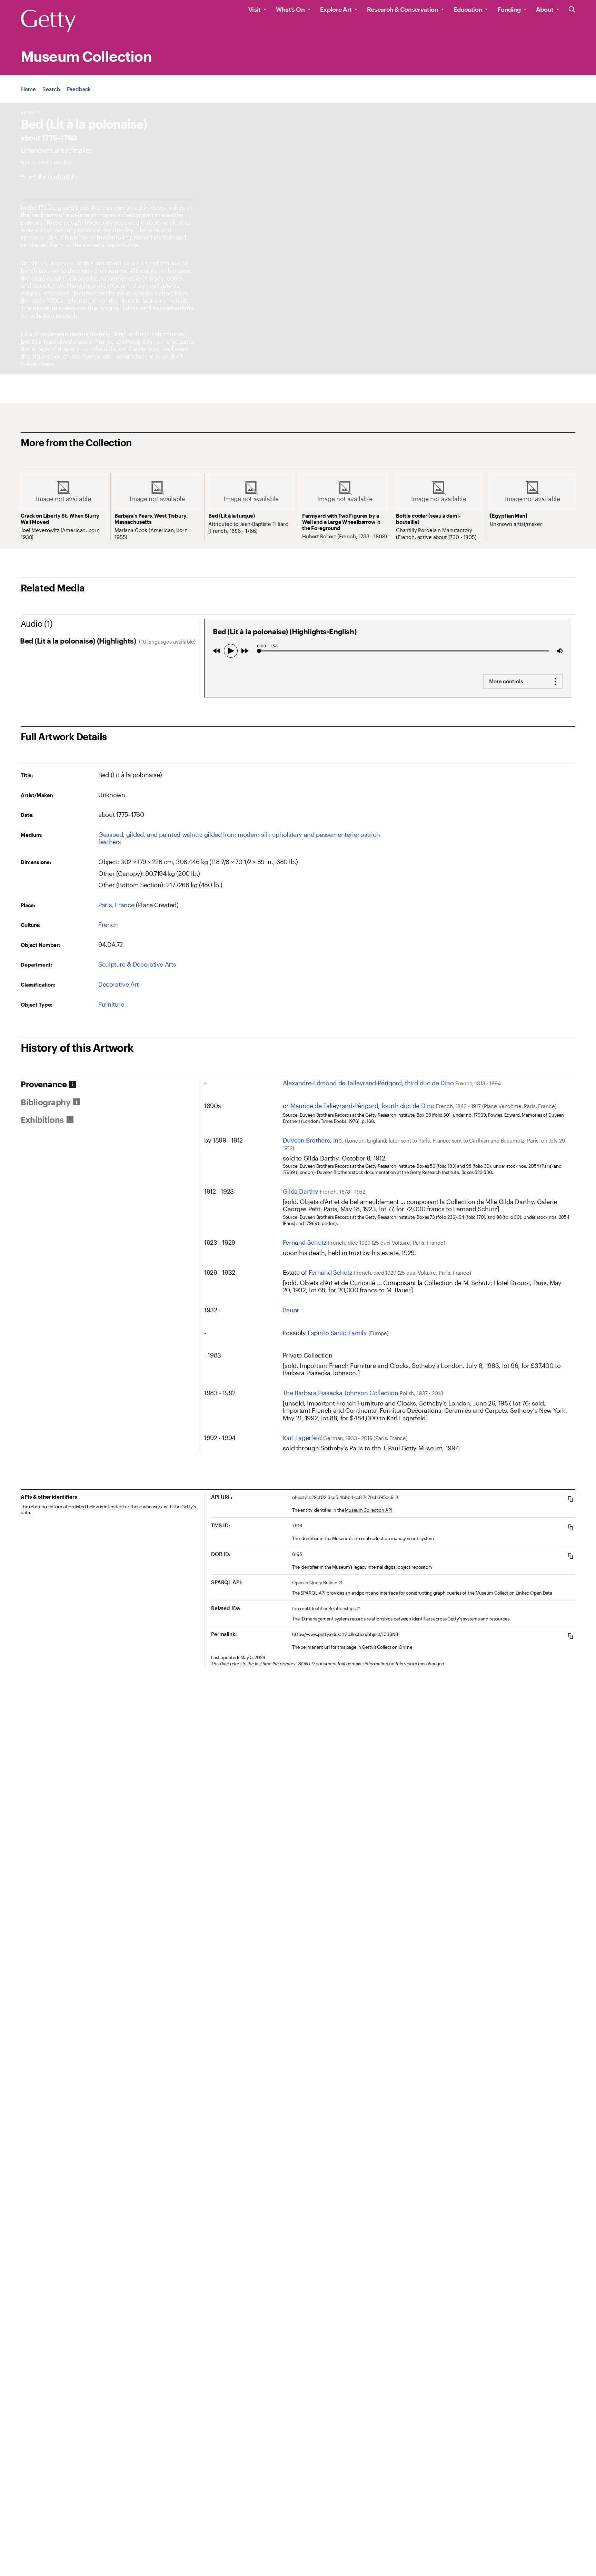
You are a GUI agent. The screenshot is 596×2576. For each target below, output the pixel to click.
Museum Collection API (369, 1510)
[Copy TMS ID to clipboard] (570, 1527)
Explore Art (336, 9)
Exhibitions (42, 1120)
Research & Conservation (403, 9)
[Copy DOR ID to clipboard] (570, 1556)
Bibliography (46, 1102)
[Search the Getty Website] (572, 10)
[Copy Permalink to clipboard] (570, 1636)
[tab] (110, 1084)
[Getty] (48, 21)
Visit (255, 9)
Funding (509, 9)
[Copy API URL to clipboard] (570, 1499)
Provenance (44, 1084)
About (545, 9)
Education (468, 9)
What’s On (290, 9)
